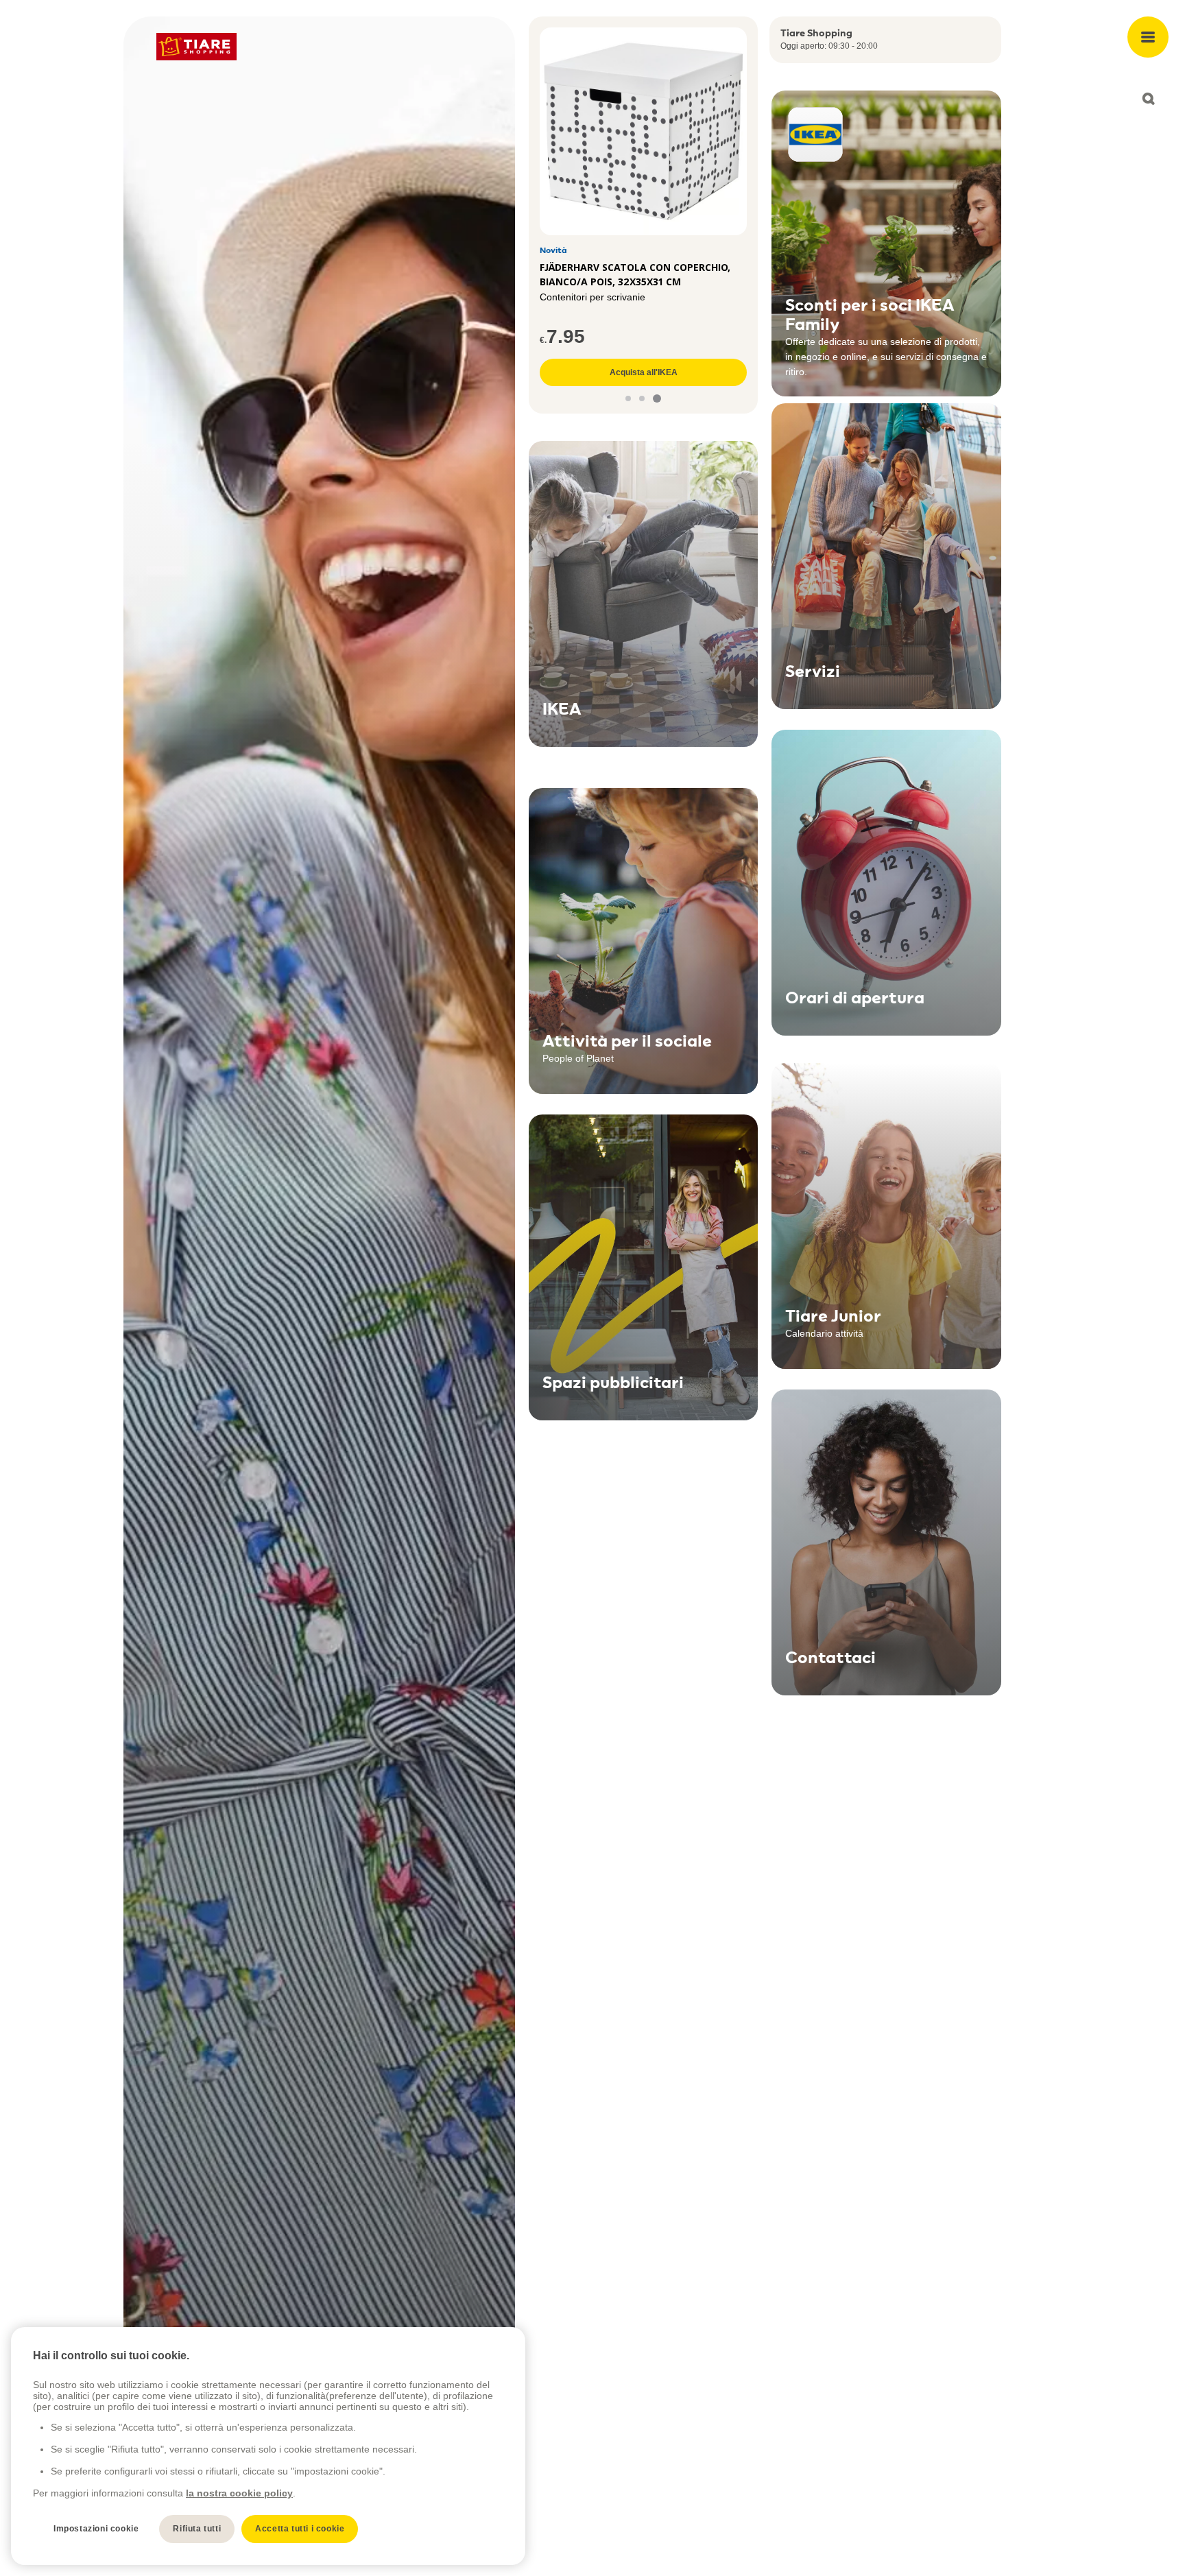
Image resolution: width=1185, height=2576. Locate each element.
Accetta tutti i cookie (300, 2529)
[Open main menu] (1148, 37)
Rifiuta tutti (197, 2529)
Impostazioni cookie (96, 2529)
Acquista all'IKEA (644, 372)
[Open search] (1148, 99)
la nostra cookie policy (239, 2493)
